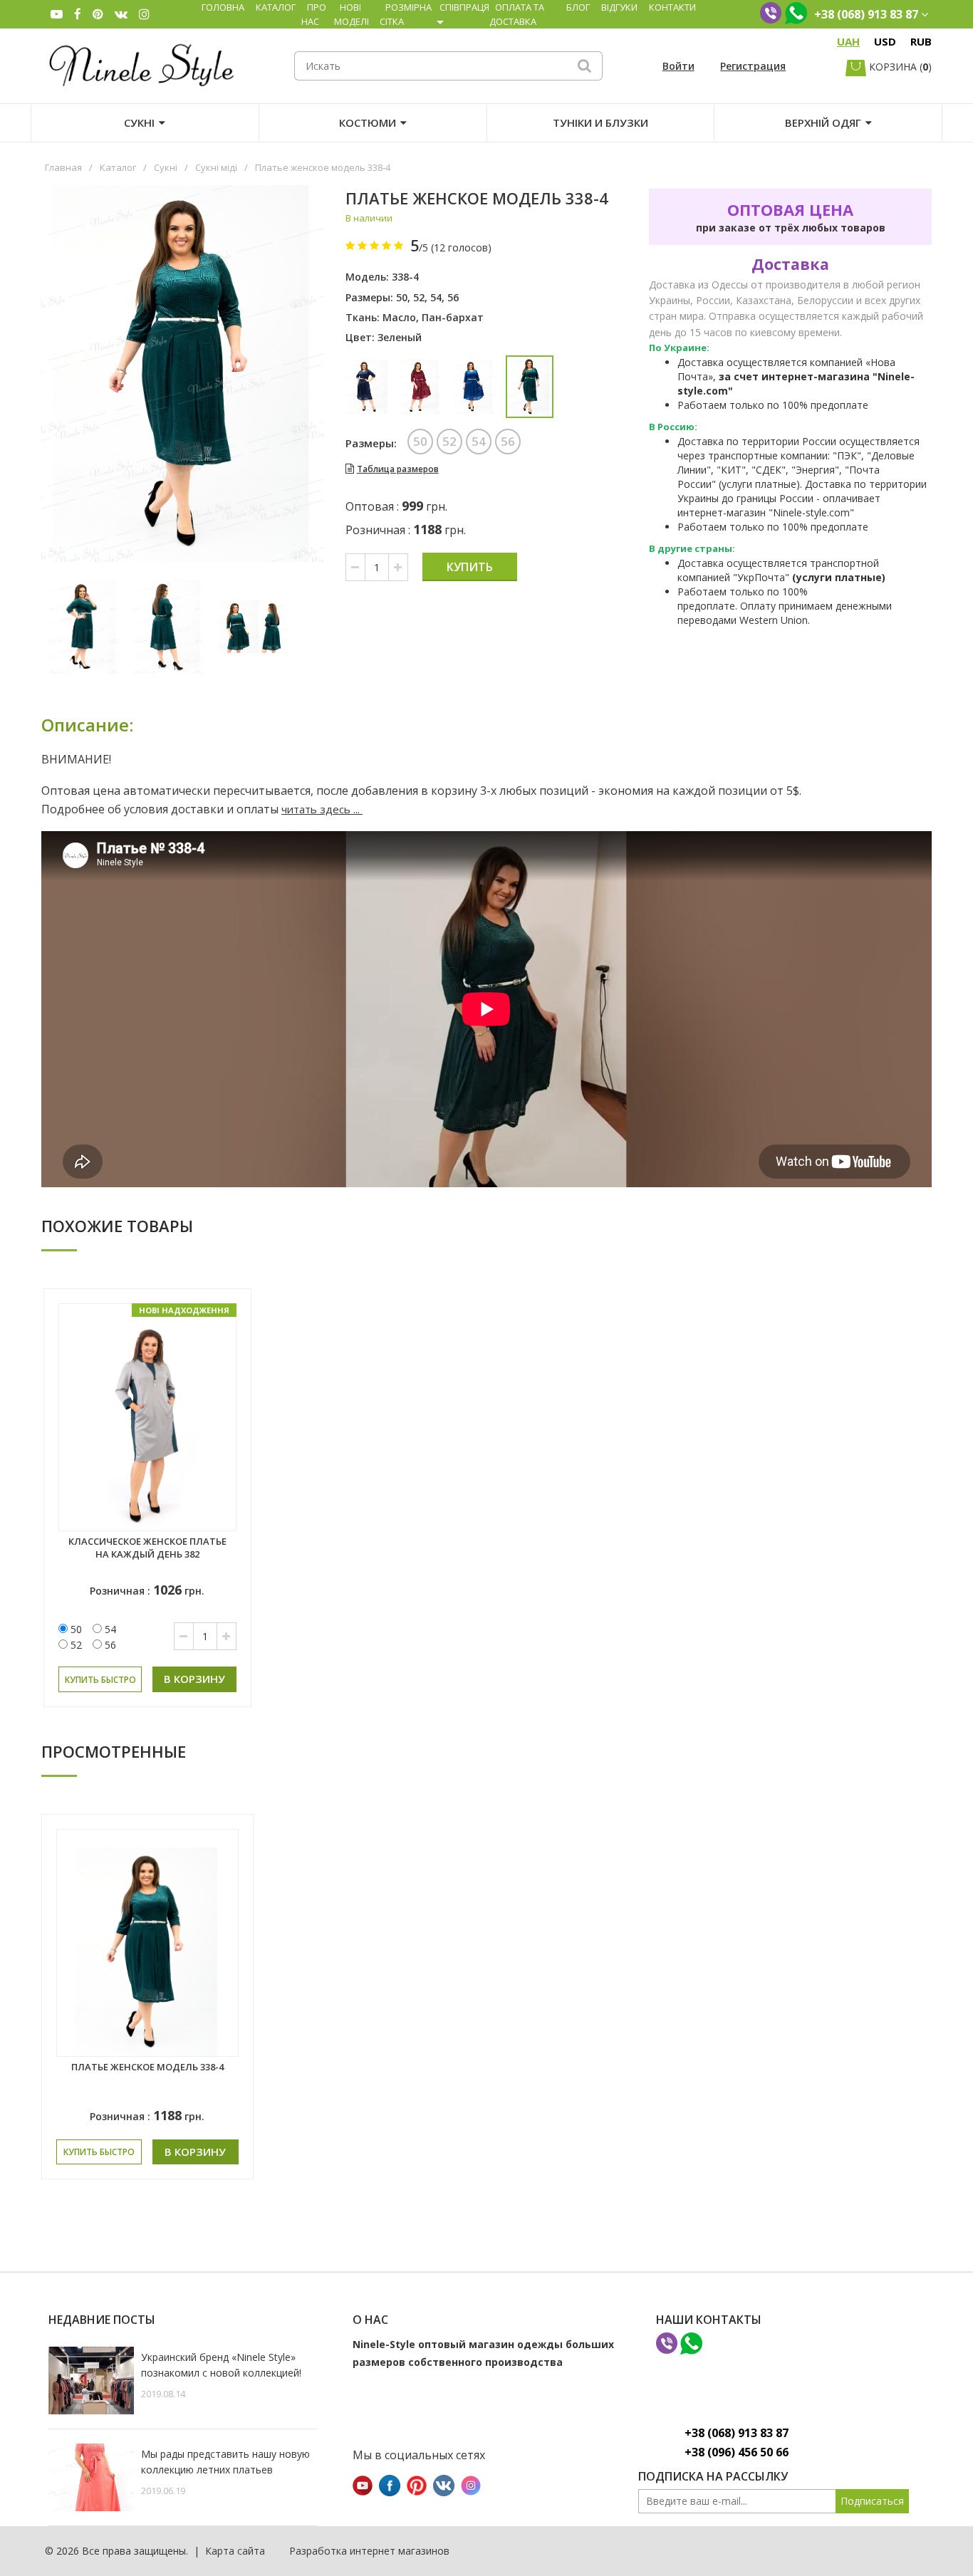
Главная (63, 167)
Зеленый (400, 337)
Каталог (276, 7)
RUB (921, 41)
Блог (578, 7)
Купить (470, 567)
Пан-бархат (453, 317)
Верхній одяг (823, 122)
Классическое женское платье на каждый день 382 (147, 1548)
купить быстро (100, 1680)
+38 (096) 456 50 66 (737, 2452)
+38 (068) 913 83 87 (737, 2433)
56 (453, 297)
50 (402, 297)
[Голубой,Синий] (474, 387)
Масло (399, 317)
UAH (848, 41)
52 (419, 297)
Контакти (672, 7)
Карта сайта (235, 2551)
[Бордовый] (421, 387)
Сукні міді (216, 167)
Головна (223, 7)
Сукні (139, 122)
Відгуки (619, 7)
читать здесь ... (322, 809)
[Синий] (367, 387)
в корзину (194, 1679)
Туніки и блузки (600, 122)
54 (436, 297)
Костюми (368, 122)
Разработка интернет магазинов (369, 2551)
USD (885, 41)
